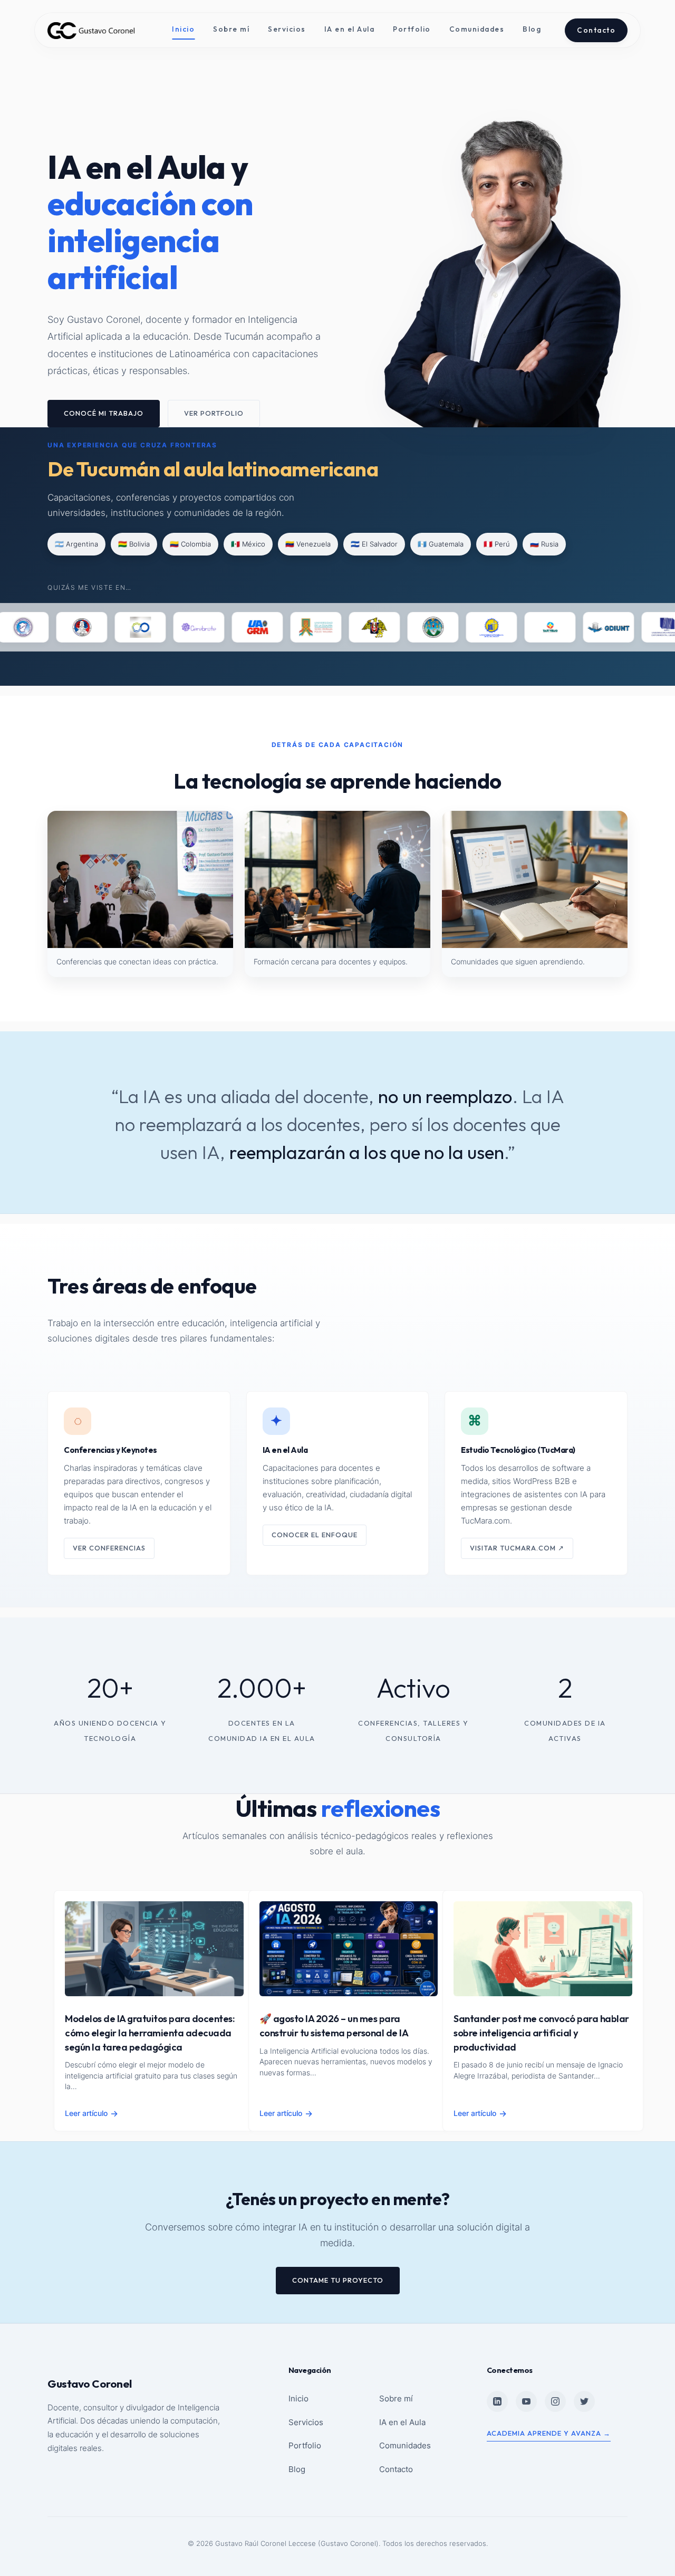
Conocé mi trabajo (104, 413)
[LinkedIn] (497, 2401)
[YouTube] (526, 2401)
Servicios (287, 29)
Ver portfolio (214, 413)
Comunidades (477, 29)
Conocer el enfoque (315, 1535)
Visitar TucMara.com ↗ (517, 1548)
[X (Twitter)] (584, 2401)
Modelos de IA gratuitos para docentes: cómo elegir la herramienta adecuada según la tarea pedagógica (150, 2033)
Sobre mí (231, 29)
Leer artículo (91, 2113)
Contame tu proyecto (338, 2280)
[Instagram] (555, 2401)
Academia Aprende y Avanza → (549, 2433)
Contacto (596, 30)
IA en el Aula (350, 29)
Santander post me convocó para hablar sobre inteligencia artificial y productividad (541, 2033)
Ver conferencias (109, 1548)
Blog (532, 29)
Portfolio (412, 29)
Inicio (183, 29)
